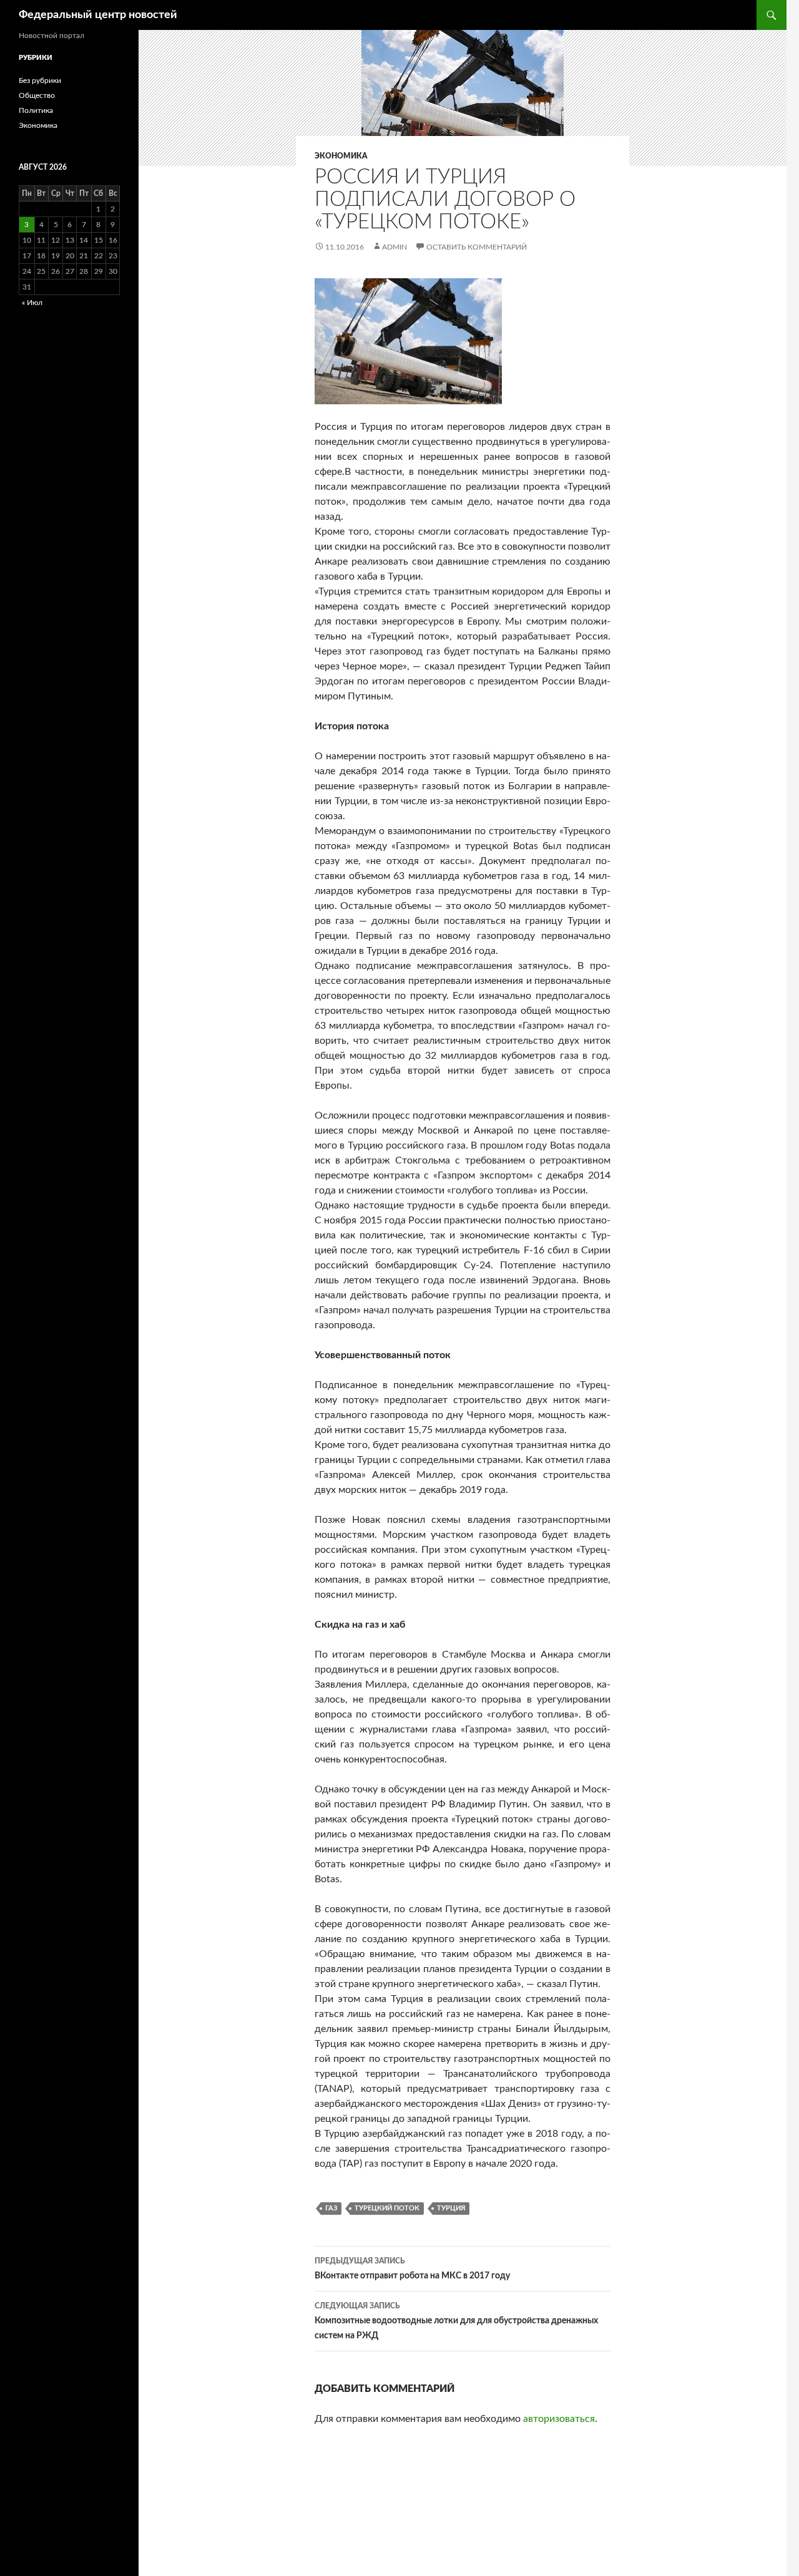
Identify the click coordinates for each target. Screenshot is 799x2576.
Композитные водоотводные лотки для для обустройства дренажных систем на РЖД (456, 2321)
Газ (331, 2208)
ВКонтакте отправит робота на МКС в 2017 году (412, 2269)
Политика (36, 110)
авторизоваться (559, 2419)
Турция (451, 2208)
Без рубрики (40, 80)
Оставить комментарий (477, 247)
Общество (37, 95)
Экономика (341, 156)
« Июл (32, 303)
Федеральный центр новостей (98, 15)
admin (395, 247)
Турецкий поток (387, 2208)
